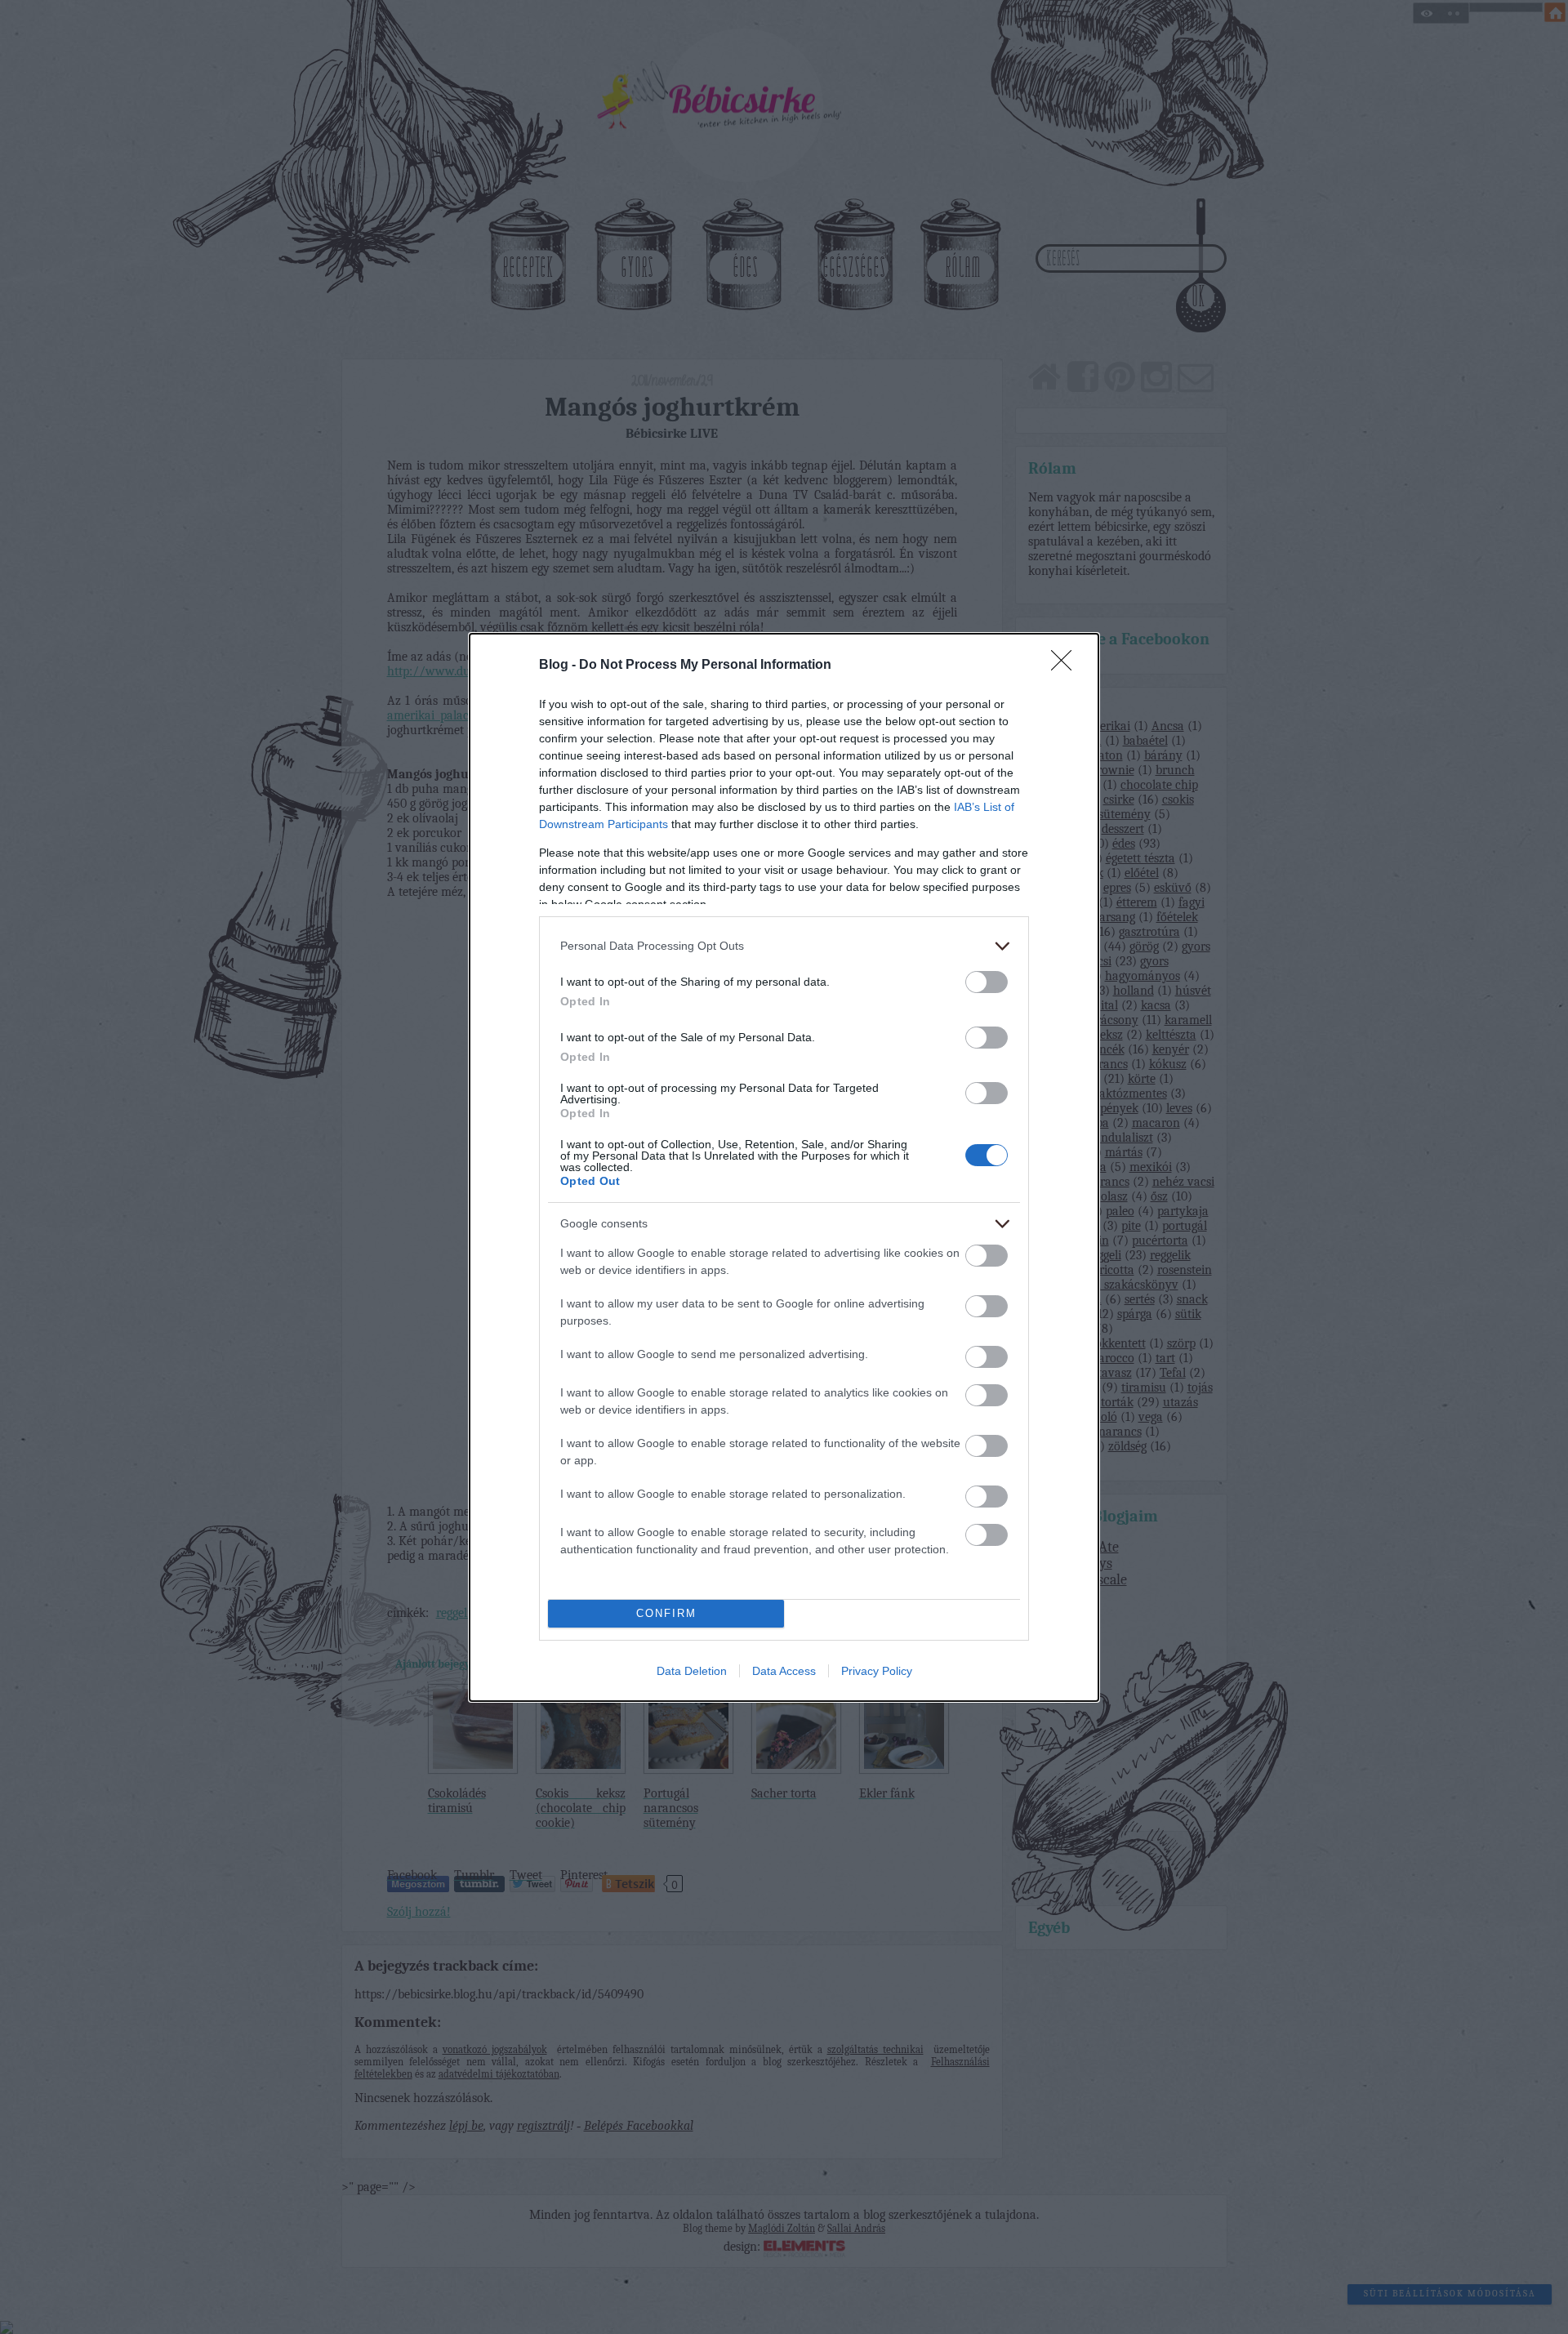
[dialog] (784, 1167)
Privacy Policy (877, 1671)
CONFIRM (666, 1613)
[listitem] (784, 946)
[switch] (987, 982)
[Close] (1067, 666)
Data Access (784, 1671)
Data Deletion (692, 1671)
